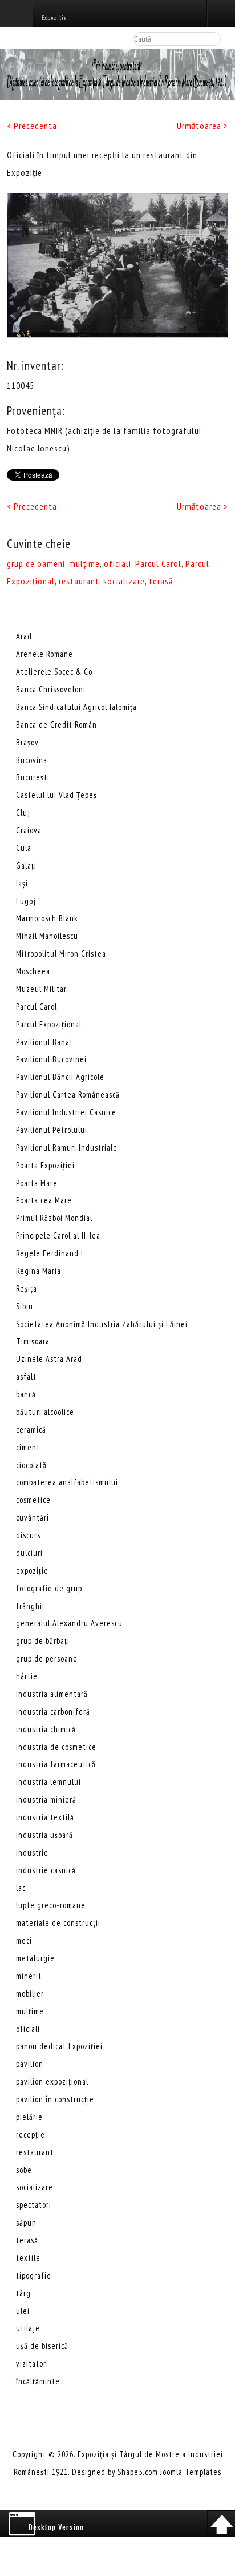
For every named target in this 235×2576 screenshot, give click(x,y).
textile (28, 2258)
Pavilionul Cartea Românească (68, 1095)
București (33, 777)
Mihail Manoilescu (47, 936)
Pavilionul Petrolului (52, 1130)
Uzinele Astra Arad (49, 1359)
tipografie (34, 2275)
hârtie (27, 1676)
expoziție (32, 1571)
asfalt (26, 1376)
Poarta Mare (37, 1183)
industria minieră (46, 1799)
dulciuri (29, 1553)
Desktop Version (56, 2527)
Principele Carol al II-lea (58, 1235)
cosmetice (33, 1500)
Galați (26, 866)
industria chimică (46, 1729)
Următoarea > (202, 126)
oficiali (117, 563)
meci (24, 1940)
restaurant (79, 581)
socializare (124, 581)
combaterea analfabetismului (67, 1482)
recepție (31, 2134)
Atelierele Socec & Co (54, 672)
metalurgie (35, 1958)
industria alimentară (52, 1694)
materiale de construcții (58, 1923)
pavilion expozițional (52, 2081)
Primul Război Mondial (54, 1218)
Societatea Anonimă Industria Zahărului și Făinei (102, 1324)
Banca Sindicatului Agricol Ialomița (76, 707)
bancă (26, 1394)
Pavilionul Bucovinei (51, 1059)
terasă (161, 581)
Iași (22, 883)
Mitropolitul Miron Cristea (61, 954)
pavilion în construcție (55, 2099)
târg (23, 2293)
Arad (24, 636)
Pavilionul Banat (44, 1042)
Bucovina (32, 760)
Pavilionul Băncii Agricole (60, 1077)
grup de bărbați (43, 1641)
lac (21, 1888)
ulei (23, 2311)
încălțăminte (38, 2381)
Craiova (29, 830)
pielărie (29, 2117)
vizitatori (32, 2363)
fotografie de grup (49, 1588)
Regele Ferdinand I (50, 1253)
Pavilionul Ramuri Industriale (67, 1148)
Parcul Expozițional (49, 1024)
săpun (26, 2222)
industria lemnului (48, 1782)
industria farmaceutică (56, 1764)
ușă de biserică (42, 2346)
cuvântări (33, 1517)
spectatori (34, 2205)
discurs (28, 1535)
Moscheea (33, 971)
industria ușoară (44, 1835)
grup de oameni (36, 563)
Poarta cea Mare (44, 1200)
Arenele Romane (44, 654)
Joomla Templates (191, 2472)
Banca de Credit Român (56, 725)
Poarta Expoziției (45, 1165)
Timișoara (33, 1341)
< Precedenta (32, 126)
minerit (29, 1976)
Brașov (27, 742)
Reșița (27, 1289)
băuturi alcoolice (45, 1412)
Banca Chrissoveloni (51, 689)
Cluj (23, 813)
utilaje (28, 2328)
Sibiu (25, 1306)
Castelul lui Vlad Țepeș (56, 795)
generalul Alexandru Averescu (69, 1623)
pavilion (30, 2064)
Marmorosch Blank (47, 918)
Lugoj (26, 901)
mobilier (30, 1994)
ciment (28, 1447)
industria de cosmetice (56, 1747)
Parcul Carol (158, 563)
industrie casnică (46, 1870)
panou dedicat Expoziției (59, 2046)
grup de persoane (47, 1658)
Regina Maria (39, 1271)
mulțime (84, 563)
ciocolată (31, 1465)
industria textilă (45, 1817)
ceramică (31, 1430)
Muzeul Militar (41, 989)
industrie (32, 1853)
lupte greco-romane (51, 1905)
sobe (24, 2170)
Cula (24, 848)
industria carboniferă (53, 1712)
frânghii (30, 1606)
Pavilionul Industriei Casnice (66, 1112)
